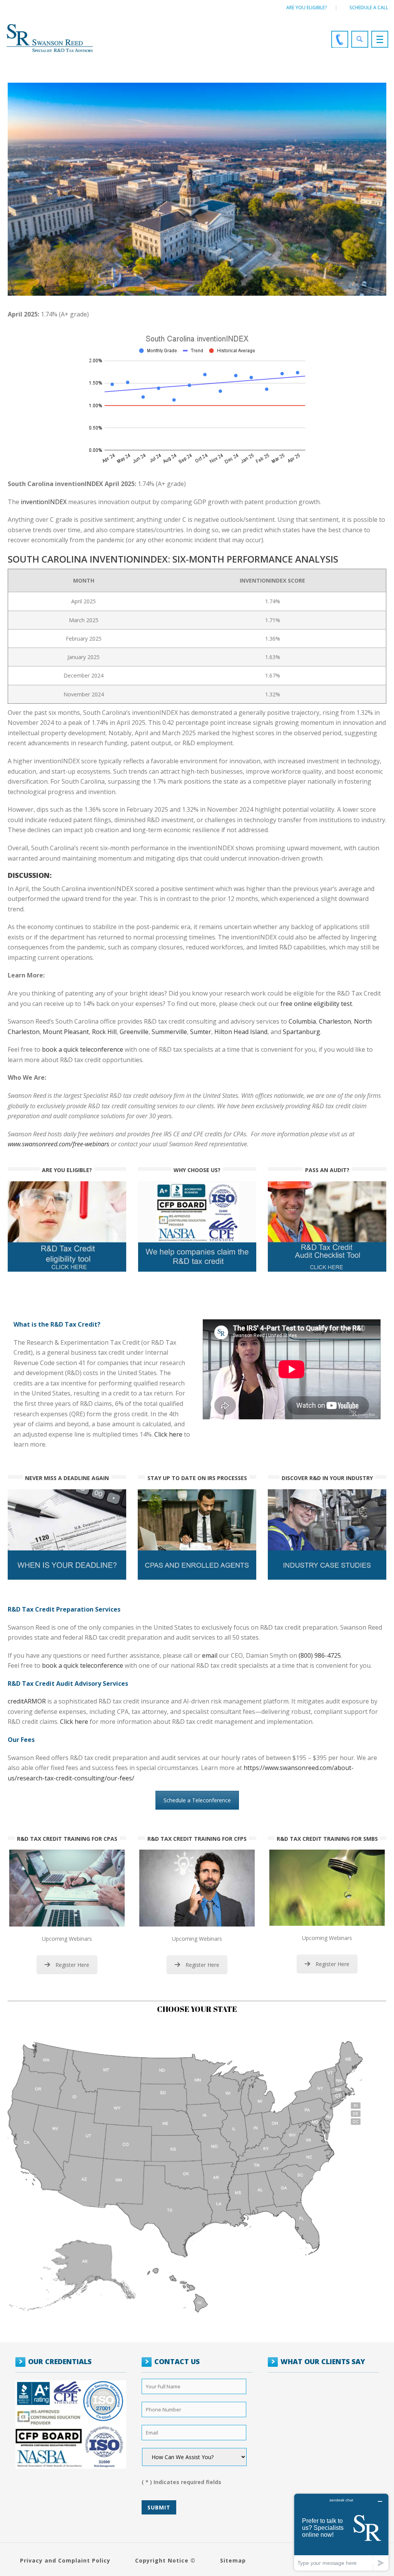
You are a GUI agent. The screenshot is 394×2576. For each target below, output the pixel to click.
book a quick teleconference (83, 1665)
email (210, 1655)
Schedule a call (369, 7)
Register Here (72, 1965)
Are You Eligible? (307, 7)
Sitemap (233, 2560)
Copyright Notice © (165, 2560)
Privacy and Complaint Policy (65, 2560)
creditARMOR (27, 1701)
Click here (168, 1434)
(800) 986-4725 (320, 1655)
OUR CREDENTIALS (60, 2361)
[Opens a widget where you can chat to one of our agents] (341, 2532)
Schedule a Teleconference (197, 1800)
